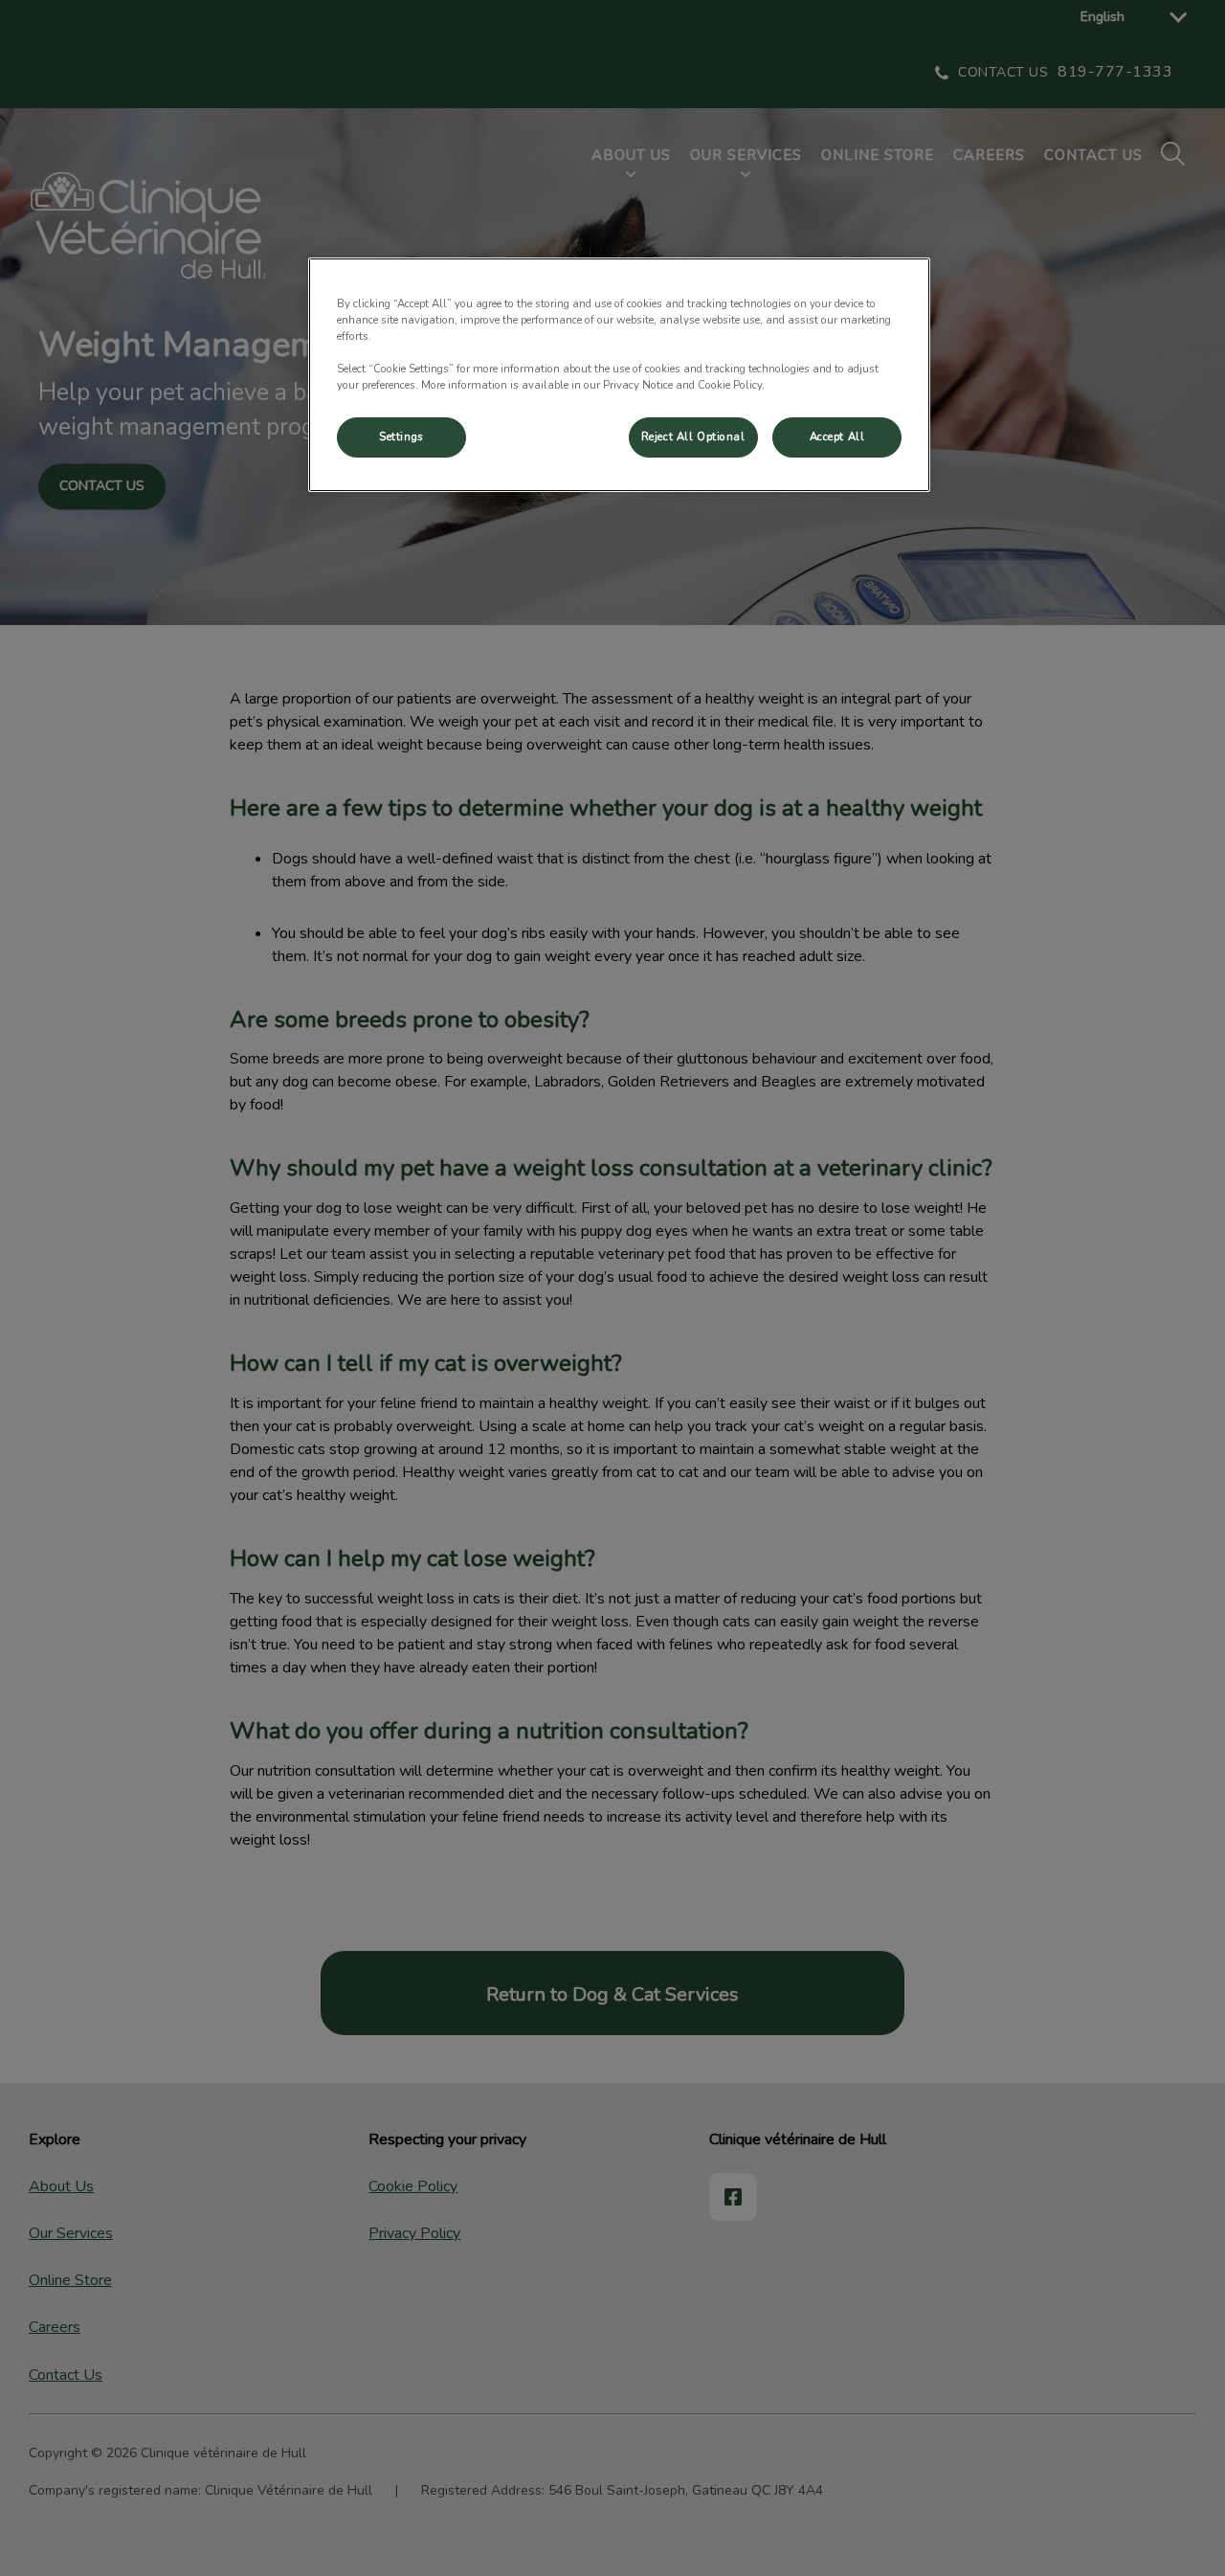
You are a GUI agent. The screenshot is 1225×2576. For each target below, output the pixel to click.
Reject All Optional (693, 437)
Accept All (837, 437)
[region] (619, 375)
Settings (401, 437)
